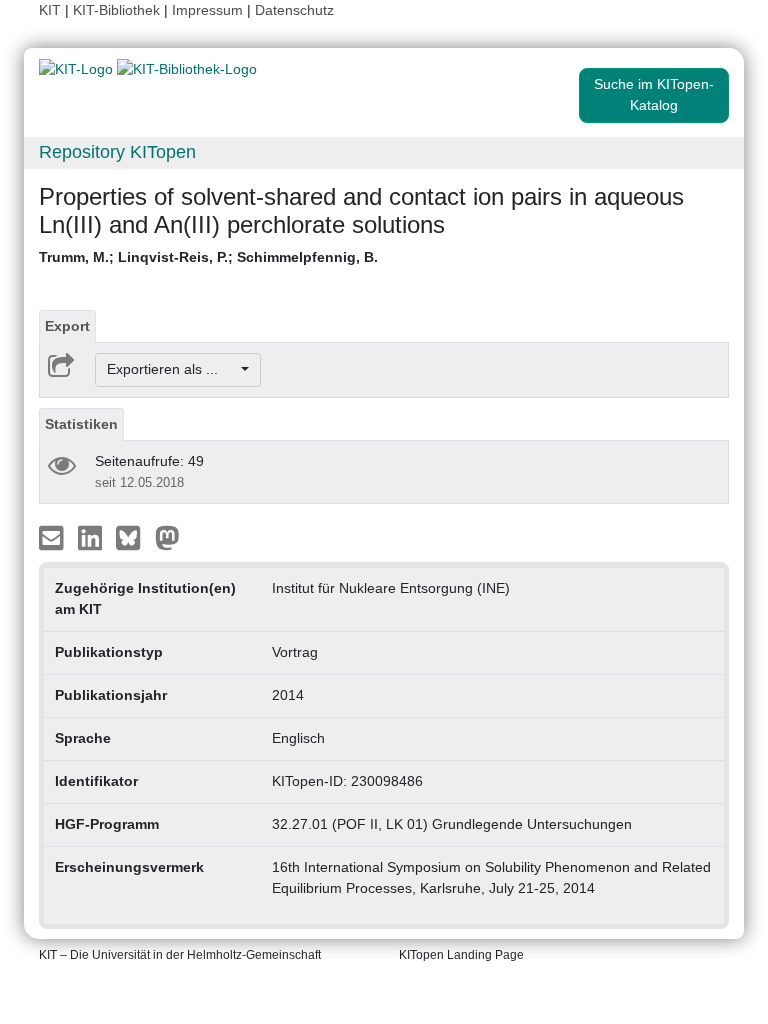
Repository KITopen (117, 152)
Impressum (207, 10)
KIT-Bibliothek (118, 10)
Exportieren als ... (172, 369)
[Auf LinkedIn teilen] (92, 536)
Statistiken (81, 424)
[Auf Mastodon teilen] (167, 536)
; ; (208, 257)
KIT (50, 10)
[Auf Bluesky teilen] (133, 536)
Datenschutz (294, 10)
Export (67, 326)
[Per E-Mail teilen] (53, 536)
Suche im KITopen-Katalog (654, 94)
